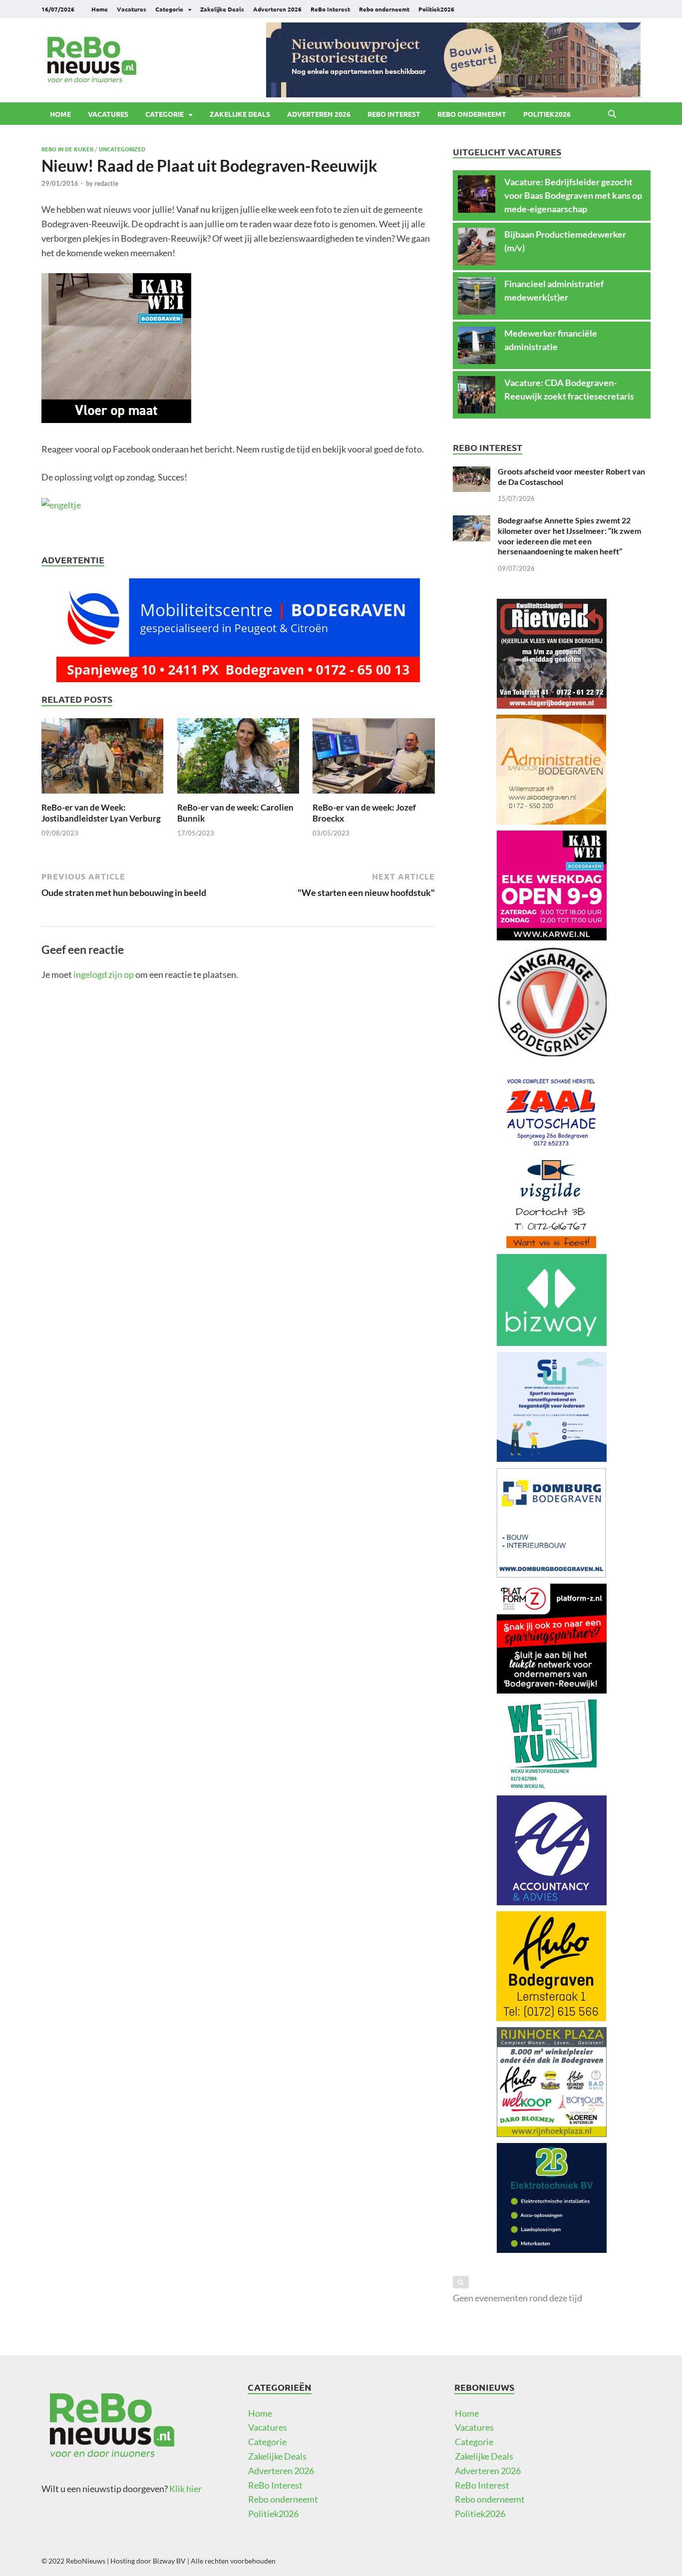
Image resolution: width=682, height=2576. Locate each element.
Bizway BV (169, 2561)
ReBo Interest (330, 9)
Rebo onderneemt (384, 9)
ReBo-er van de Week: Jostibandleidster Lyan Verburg (101, 813)
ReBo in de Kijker (67, 149)
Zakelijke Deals (222, 9)
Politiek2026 (436, 9)
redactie (106, 183)
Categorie (169, 9)
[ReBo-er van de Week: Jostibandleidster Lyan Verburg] (102, 759)
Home (100, 9)
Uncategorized (122, 149)
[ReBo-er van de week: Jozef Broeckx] (373, 759)
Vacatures (132, 9)
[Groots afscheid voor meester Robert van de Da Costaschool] (472, 473)
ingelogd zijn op (104, 974)
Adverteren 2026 (277, 9)
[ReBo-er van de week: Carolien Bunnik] (238, 759)
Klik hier (185, 2489)
